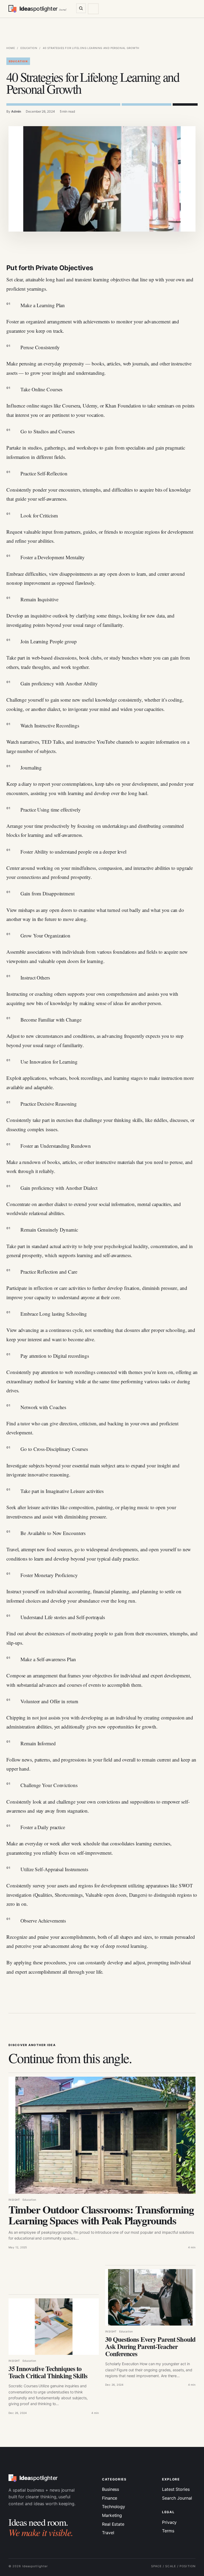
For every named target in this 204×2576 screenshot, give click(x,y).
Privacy (169, 2522)
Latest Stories (176, 2489)
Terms (168, 2531)
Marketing (112, 2515)
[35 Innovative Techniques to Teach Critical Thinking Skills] (54, 2327)
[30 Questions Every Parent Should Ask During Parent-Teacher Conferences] (150, 2297)
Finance (110, 2498)
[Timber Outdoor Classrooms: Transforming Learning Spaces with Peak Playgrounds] (102, 2135)
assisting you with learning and (62, 793)
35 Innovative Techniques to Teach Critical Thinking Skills (48, 2372)
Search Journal (177, 2498)
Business (110, 2489)
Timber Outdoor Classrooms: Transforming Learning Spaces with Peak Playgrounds (101, 2215)
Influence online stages (29, 406)
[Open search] (81, 8)
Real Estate (113, 2524)
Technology (114, 2507)
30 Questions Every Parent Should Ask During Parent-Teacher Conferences (150, 2346)
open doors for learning (80, 961)
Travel (108, 2533)
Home (11, 48)
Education (29, 48)
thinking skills (128, 1120)
